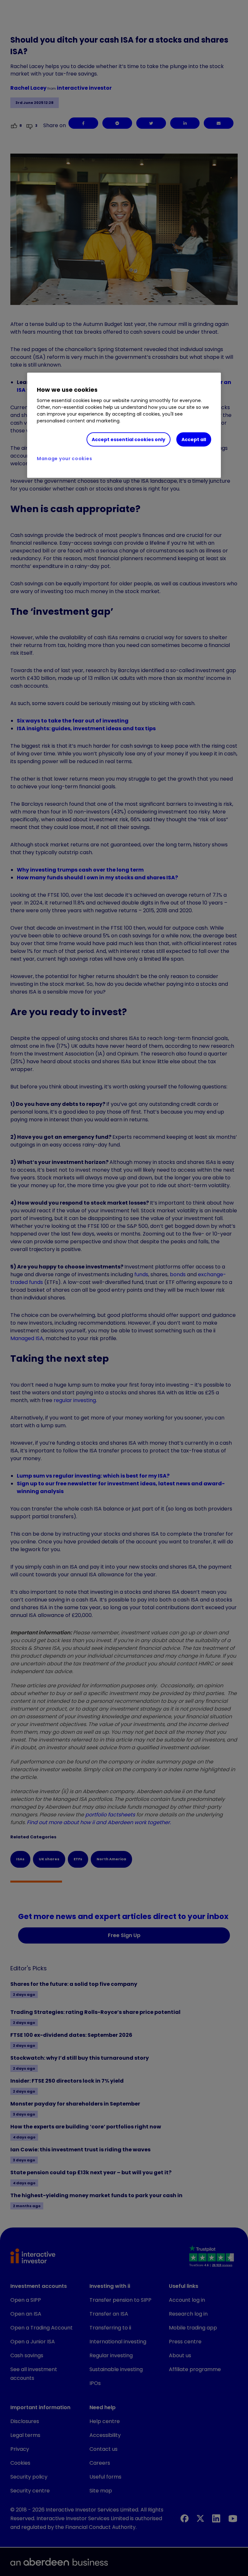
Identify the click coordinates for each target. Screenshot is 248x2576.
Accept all (194, 439)
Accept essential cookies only (129, 439)
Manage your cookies (64, 459)
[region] (124, 425)
